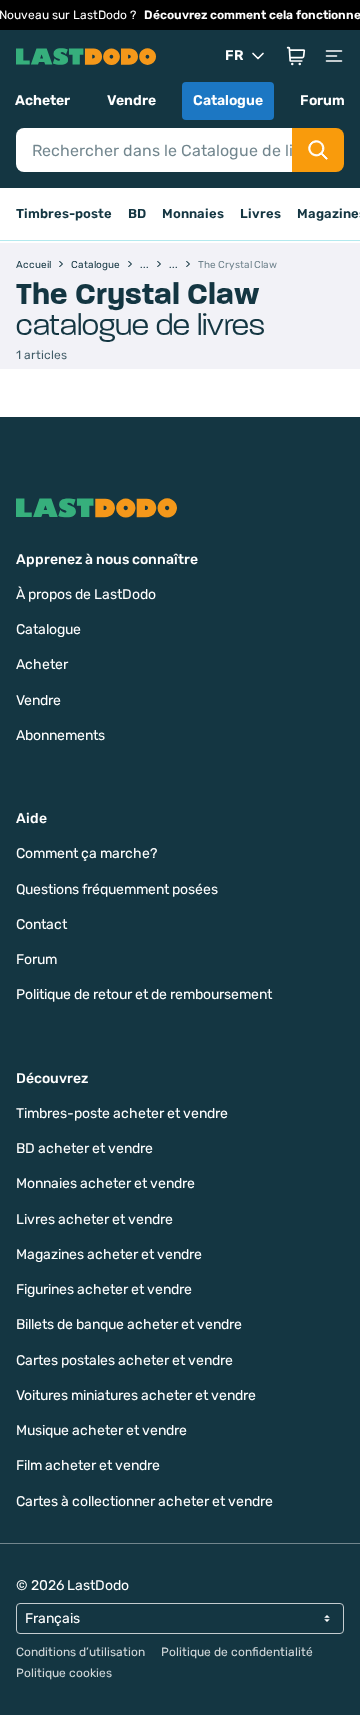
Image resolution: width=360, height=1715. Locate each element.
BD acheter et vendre (84, 1148)
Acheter (42, 100)
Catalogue (228, 100)
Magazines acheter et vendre (109, 1254)
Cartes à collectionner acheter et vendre (144, 1501)
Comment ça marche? (86, 853)
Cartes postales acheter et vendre (124, 1360)
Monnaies (193, 213)
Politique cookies (64, 1673)
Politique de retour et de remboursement (144, 994)
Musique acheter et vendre (101, 1430)
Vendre (131, 100)
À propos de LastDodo (86, 594)
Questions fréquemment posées (117, 889)
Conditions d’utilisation (80, 1652)
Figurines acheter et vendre (104, 1289)
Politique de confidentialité (237, 1652)
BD (137, 213)
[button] (296, 56)
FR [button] (234, 55)
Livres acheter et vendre (94, 1219)
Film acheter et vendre (88, 1465)
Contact (41, 924)
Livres (260, 213)
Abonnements (60, 735)
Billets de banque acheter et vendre (129, 1324)
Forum (322, 100)
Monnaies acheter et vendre (105, 1183)
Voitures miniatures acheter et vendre (136, 1395)
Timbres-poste (64, 213)
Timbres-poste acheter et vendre (122, 1113)
